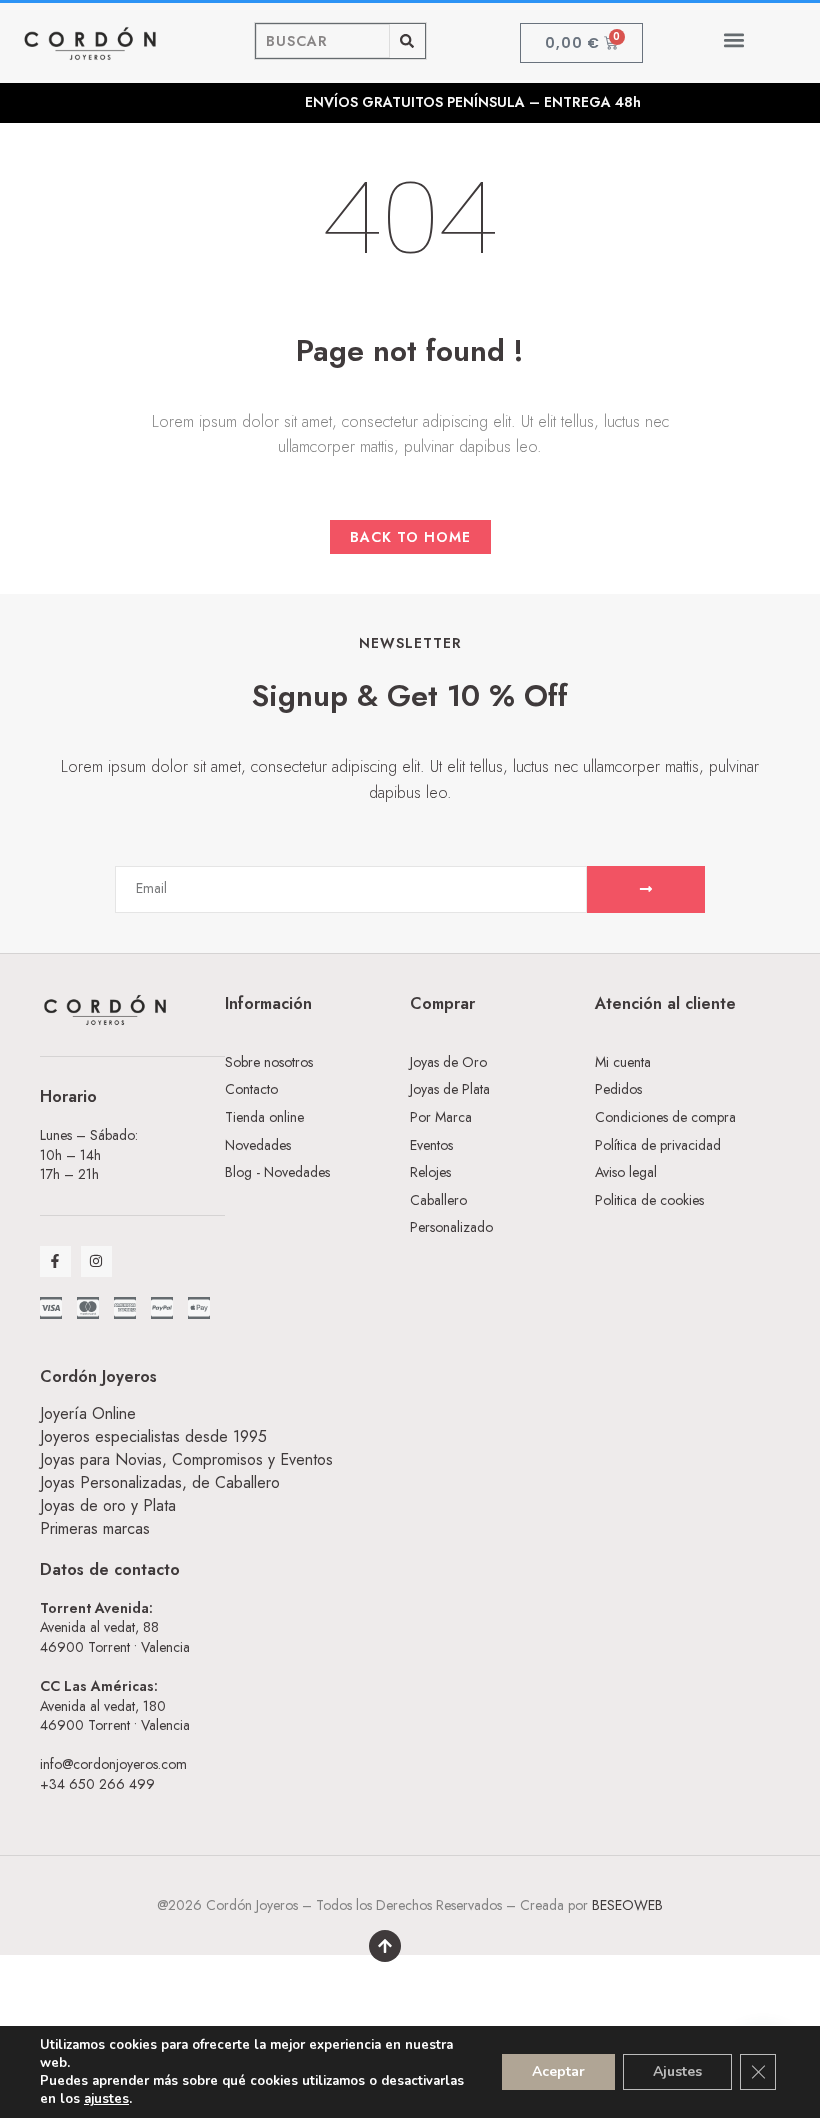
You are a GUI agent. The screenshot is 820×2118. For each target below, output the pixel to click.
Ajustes (677, 2071)
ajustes (106, 2099)
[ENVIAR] (646, 889)
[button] (733, 39)
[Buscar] (407, 41)
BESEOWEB (627, 1905)
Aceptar (558, 2071)
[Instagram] (96, 1261)
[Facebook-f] (55, 1261)
